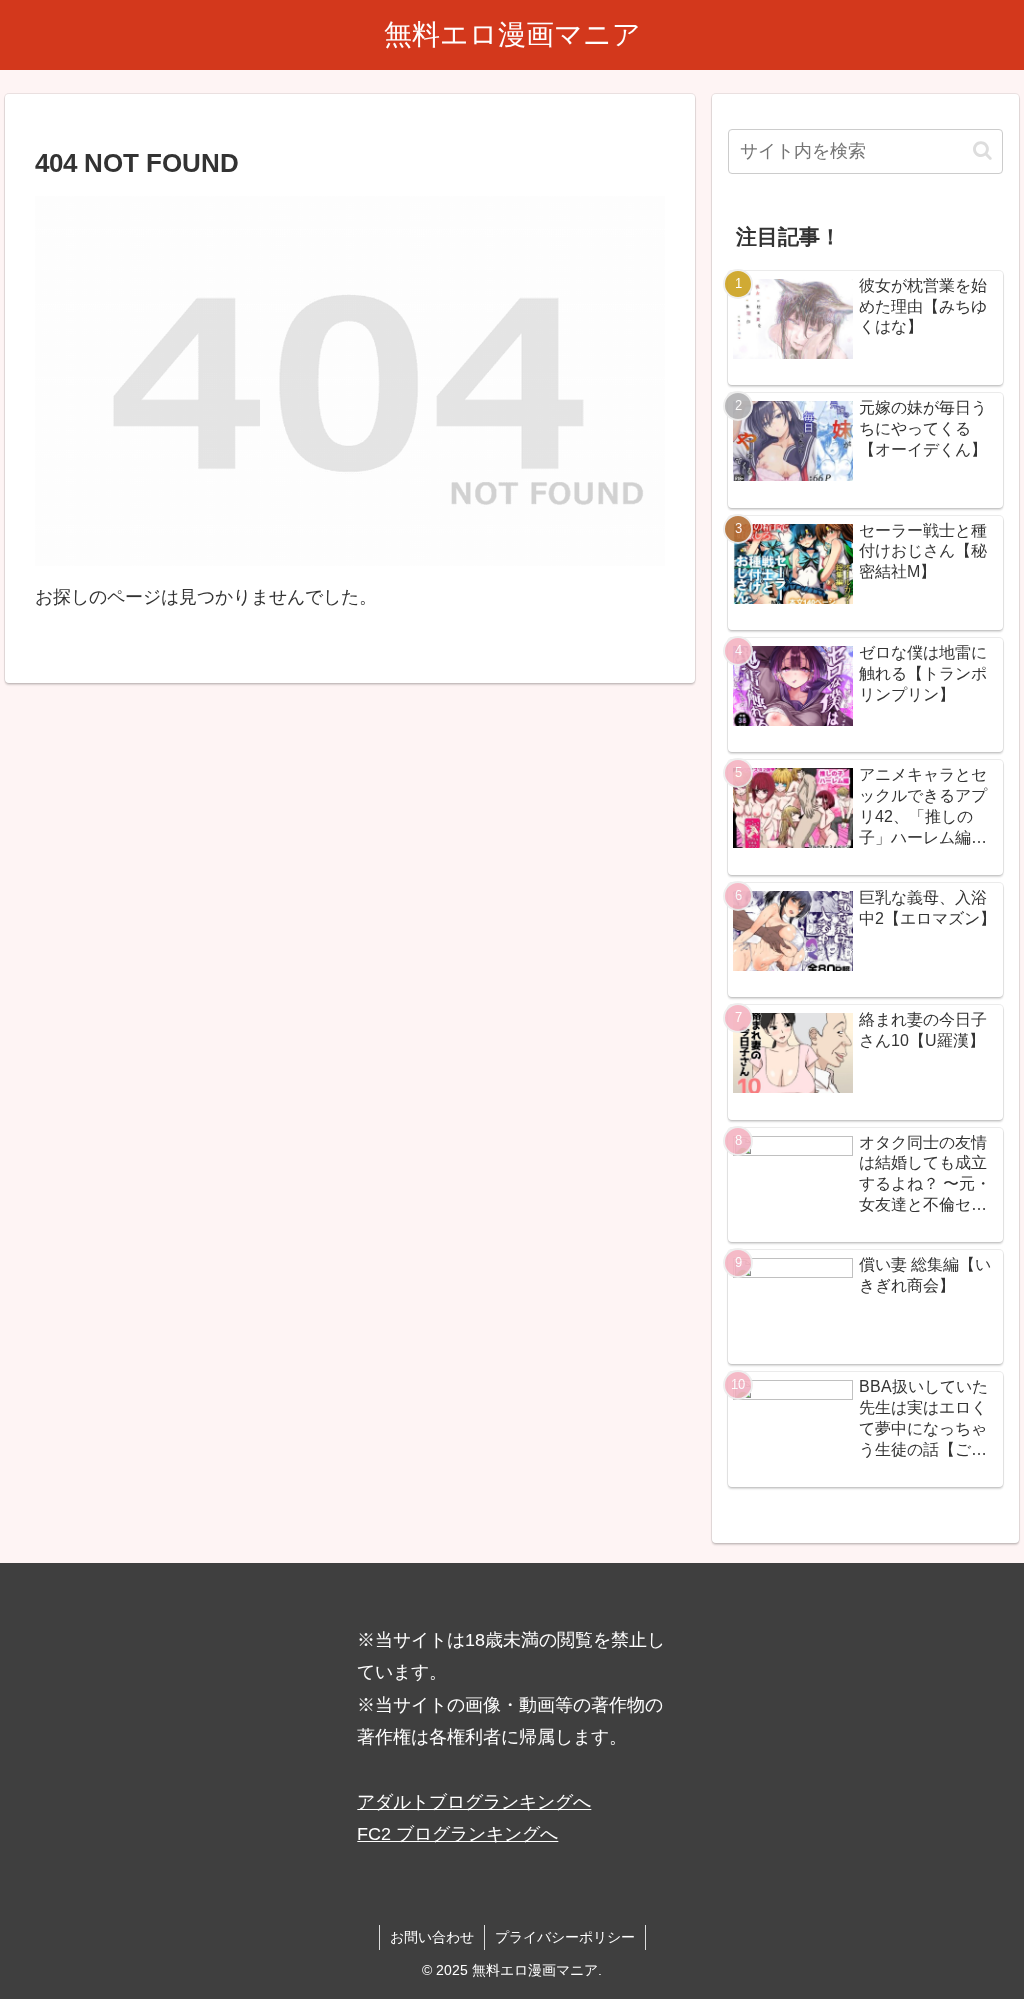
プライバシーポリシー (565, 1937)
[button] (982, 150)
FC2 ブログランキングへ (457, 1834)
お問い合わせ (432, 1937)
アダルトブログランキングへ (474, 1802)
